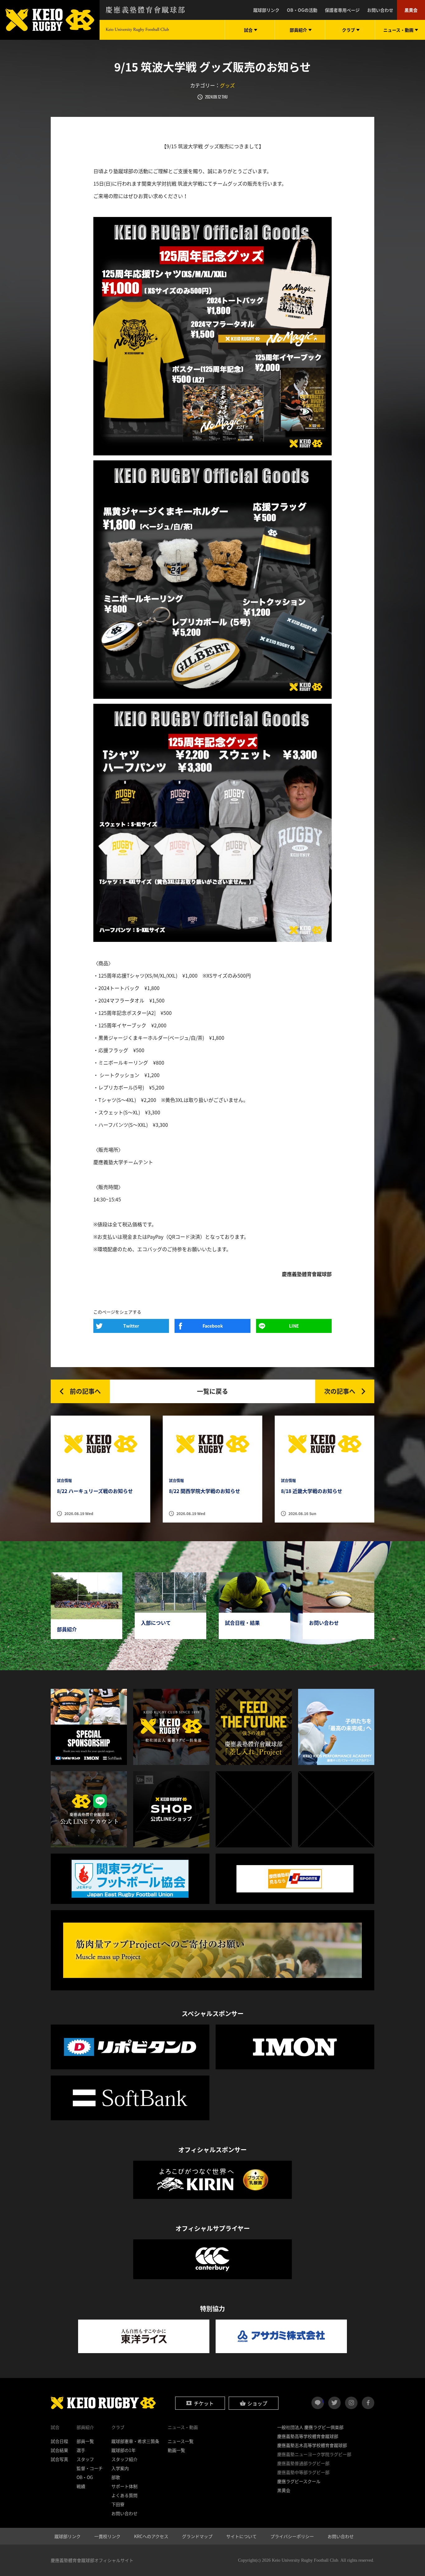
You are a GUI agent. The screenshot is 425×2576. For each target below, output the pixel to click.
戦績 (81, 2486)
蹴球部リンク (266, 10)
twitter (334, 2403)
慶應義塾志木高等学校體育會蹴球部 (312, 2445)
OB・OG (85, 2477)
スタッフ (85, 2459)
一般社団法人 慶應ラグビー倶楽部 (310, 2427)
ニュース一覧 (181, 2441)
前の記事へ (85, 1391)
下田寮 (118, 2504)
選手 (81, 2450)
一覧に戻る (213, 1391)
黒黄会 (411, 10)
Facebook (213, 1326)
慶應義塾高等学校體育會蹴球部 (308, 2436)
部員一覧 (85, 2441)
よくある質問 (124, 2495)
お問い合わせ (380, 10)
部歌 (116, 2477)
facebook (368, 2403)
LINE (294, 1326)
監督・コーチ (90, 2468)
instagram (351, 2403)
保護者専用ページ (342, 10)
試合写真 (59, 2459)
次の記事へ (340, 1391)
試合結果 (59, 2450)
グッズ (227, 85)
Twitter (131, 1326)
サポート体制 (124, 2486)
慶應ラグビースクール (299, 2481)
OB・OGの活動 (302, 10)
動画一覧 (176, 2450)
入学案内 (120, 2468)
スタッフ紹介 (124, 2459)
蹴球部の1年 (124, 2450)
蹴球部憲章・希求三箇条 (135, 2441)
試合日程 (59, 2441)
